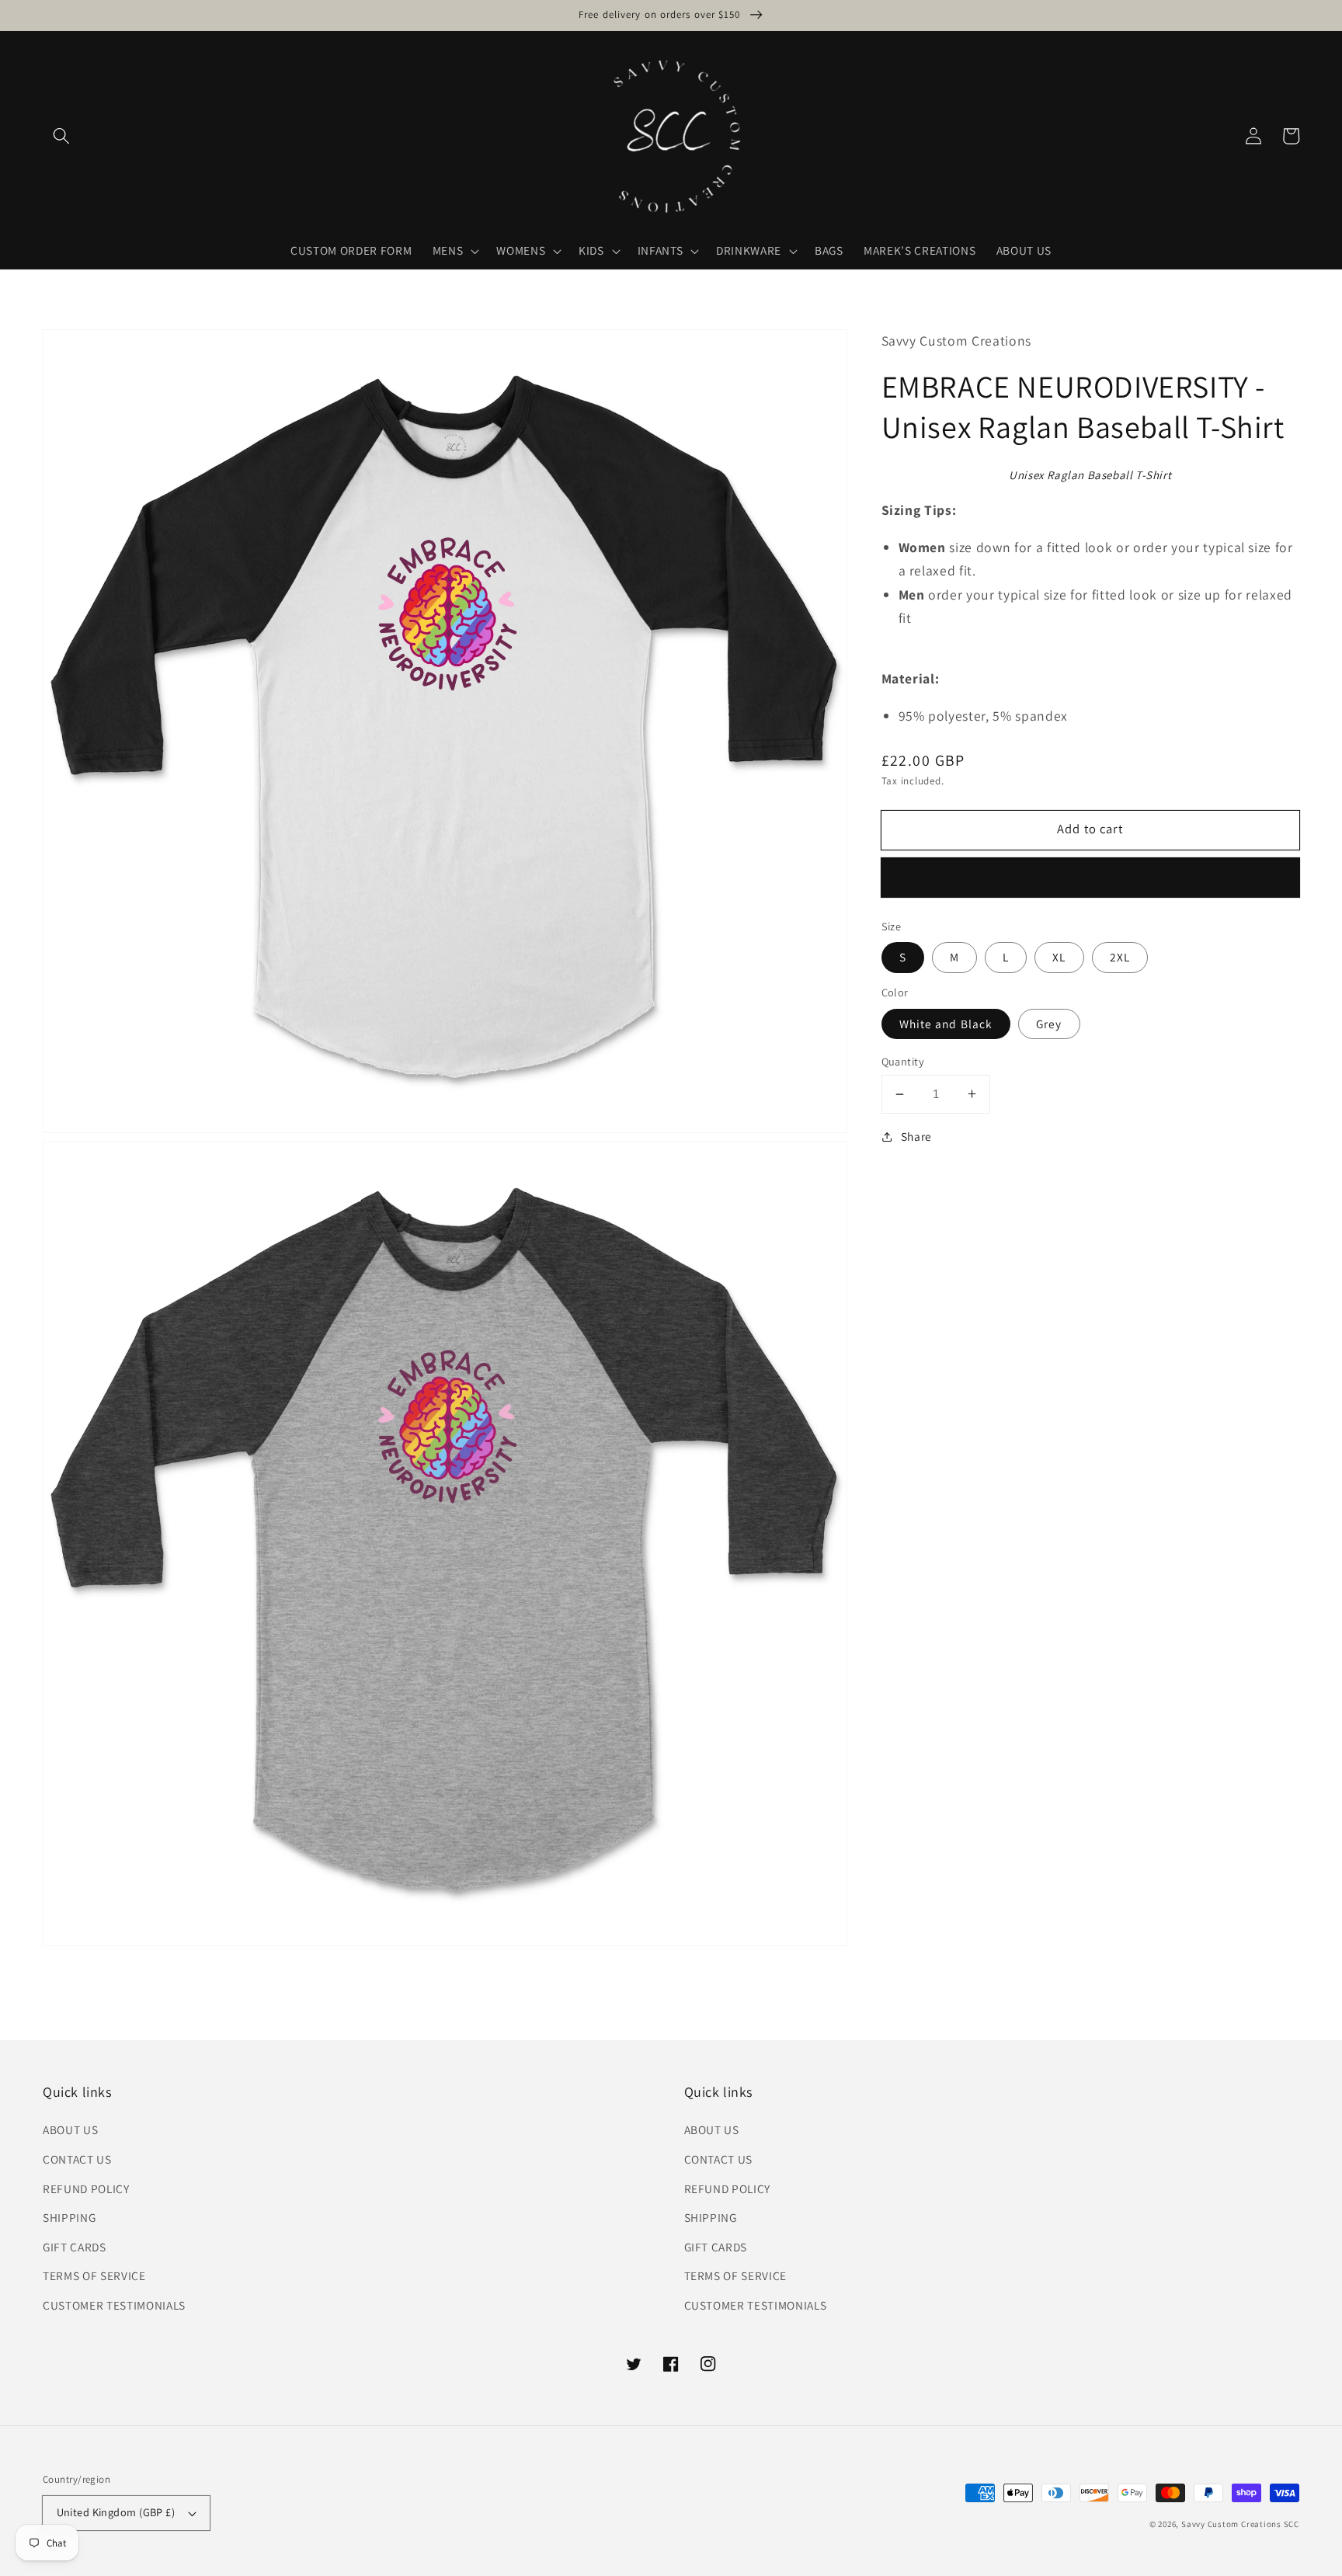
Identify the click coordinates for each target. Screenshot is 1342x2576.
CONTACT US (77, 2159)
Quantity (903, 1061)
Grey (1049, 1024)
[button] (61, 136)
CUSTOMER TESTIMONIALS (114, 2305)
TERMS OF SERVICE (94, 2275)
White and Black (946, 1024)
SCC (1292, 2524)
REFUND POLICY (86, 2188)
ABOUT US (70, 2129)
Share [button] (916, 1136)
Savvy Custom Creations (1232, 2524)
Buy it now (1090, 878)
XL (1059, 957)
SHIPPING (69, 2217)
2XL (1120, 957)
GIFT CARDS (75, 2247)
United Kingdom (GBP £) (116, 2512)
